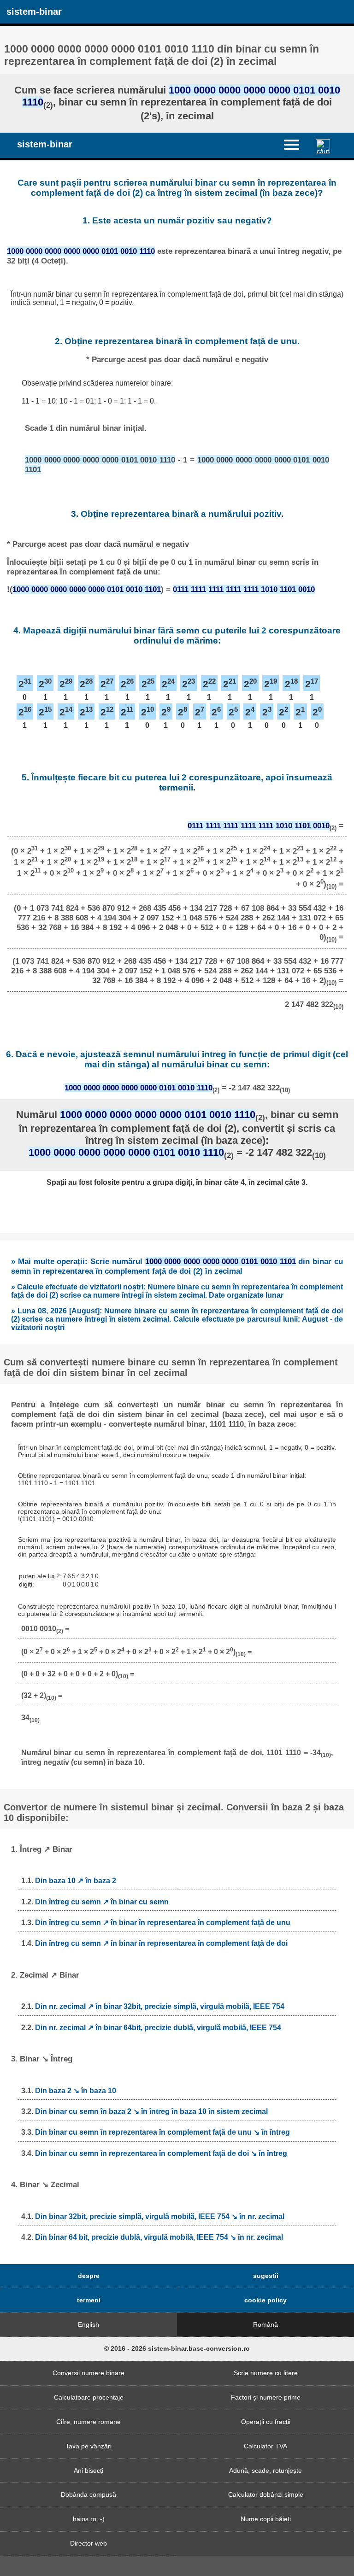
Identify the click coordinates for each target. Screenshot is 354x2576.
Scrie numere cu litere (266, 2373)
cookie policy (265, 2300)
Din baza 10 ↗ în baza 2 (76, 1881)
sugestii (266, 2276)
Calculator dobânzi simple (266, 2494)
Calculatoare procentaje (89, 2397)
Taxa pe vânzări (88, 2446)
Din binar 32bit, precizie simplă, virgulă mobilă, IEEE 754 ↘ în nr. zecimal (160, 2216)
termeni (89, 2300)
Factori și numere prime (266, 2397)
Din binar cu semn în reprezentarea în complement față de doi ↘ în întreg (161, 2153)
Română (265, 2324)
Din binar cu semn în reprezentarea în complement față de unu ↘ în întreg (162, 2132)
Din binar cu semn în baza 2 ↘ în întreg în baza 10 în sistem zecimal (151, 2111)
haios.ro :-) (89, 2519)
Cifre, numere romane (88, 2422)
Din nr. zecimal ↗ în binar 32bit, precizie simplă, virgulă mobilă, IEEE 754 (160, 2006)
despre (89, 2276)
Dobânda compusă (88, 2494)
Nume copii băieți (266, 2519)
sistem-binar (34, 12)
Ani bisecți (88, 2471)
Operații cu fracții (266, 2422)
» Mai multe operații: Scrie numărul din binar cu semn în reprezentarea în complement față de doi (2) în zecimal (177, 1266)
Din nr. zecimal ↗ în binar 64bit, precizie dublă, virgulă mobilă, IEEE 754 (158, 2028)
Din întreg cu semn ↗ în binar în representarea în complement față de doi (161, 1943)
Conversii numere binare (88, 2373)
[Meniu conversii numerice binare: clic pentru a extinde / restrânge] (297, 145)
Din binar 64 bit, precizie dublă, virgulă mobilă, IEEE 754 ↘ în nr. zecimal (159, 2237)
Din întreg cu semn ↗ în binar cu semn (102, 1902)
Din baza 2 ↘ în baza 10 (76, 2091)
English (88, 2324)
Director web (88, 2543)
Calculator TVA (265, 2446)
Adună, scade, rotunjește (265, 2471)
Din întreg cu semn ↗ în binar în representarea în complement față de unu (163, 1923)
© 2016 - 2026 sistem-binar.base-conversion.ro (177, 2348)
